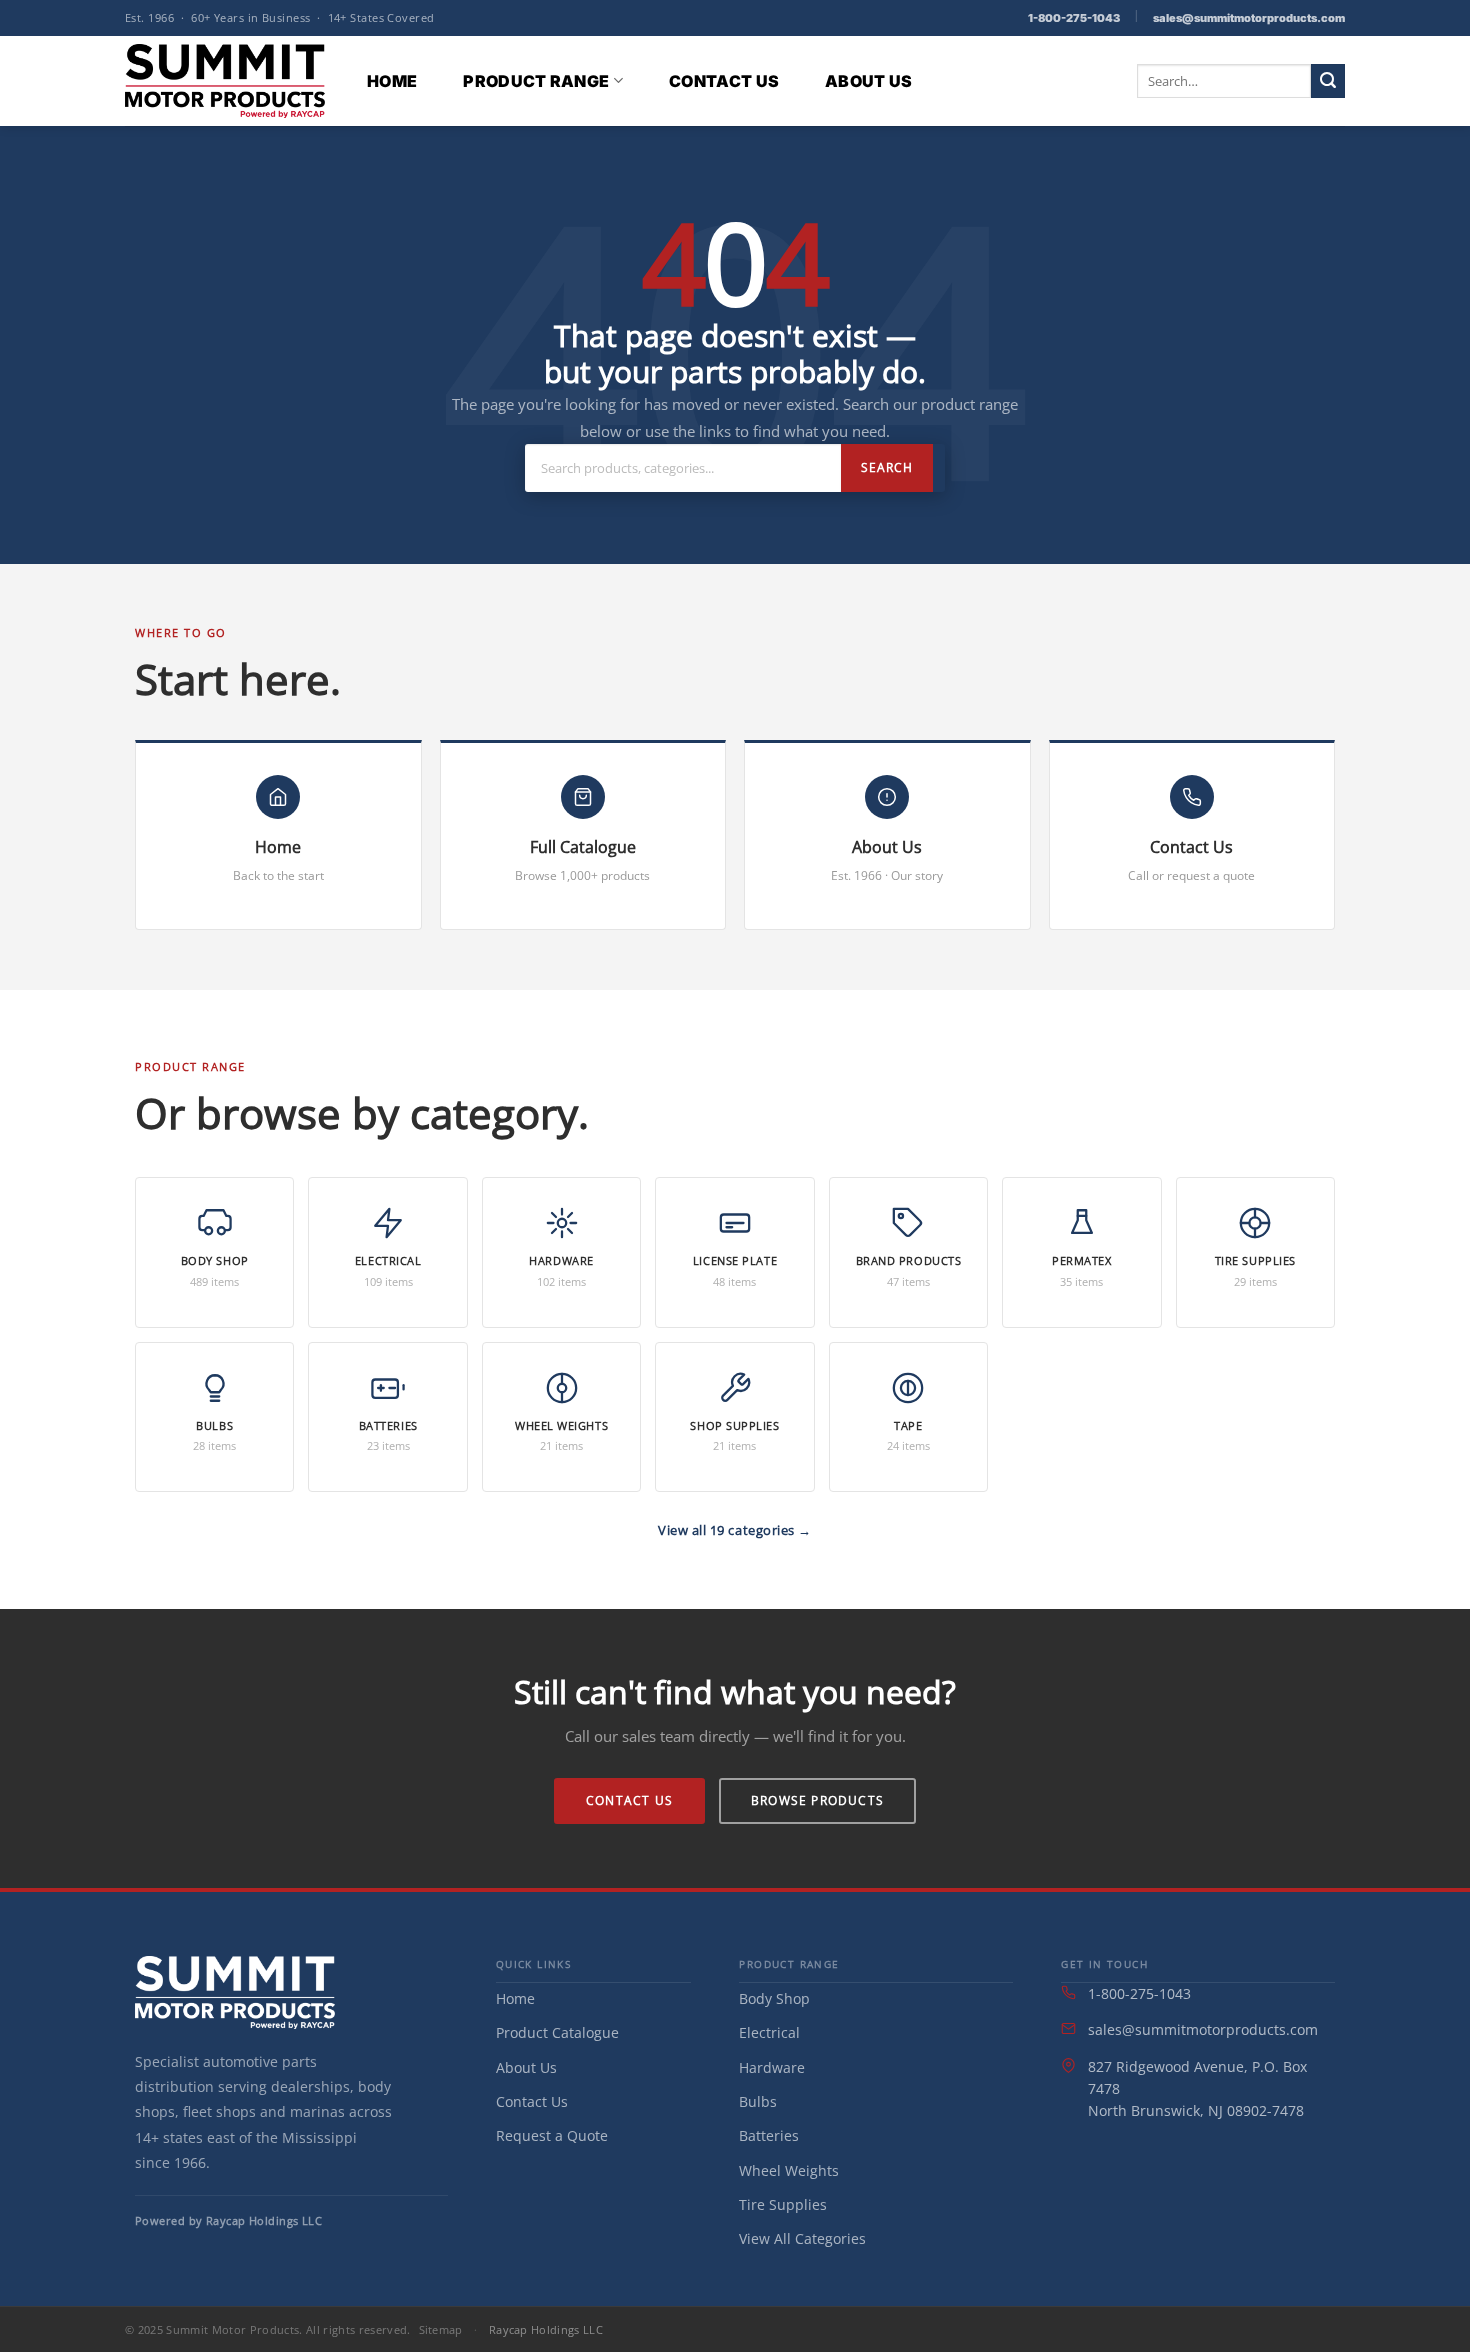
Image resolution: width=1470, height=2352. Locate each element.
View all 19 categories (728, 1530)
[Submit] (1328, 81)
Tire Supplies (783, 2204)
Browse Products (817, 1800)
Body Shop (774, 1998)
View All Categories (802, 2238)
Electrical (769, 2032)
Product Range (536, 81)
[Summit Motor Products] (225, 80)
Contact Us (724, 81)
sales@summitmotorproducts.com (1249, 18)
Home (392, 81)
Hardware (772, 2067)
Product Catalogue (557, 2032)
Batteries (769, 2135)
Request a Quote (552, 2135)
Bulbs (758, 2101)
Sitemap (441, 2329)
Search (887, 467)
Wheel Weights (789, 2170)
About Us (869, 81)
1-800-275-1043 (1074, 18)
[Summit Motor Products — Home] (235, 1992)
